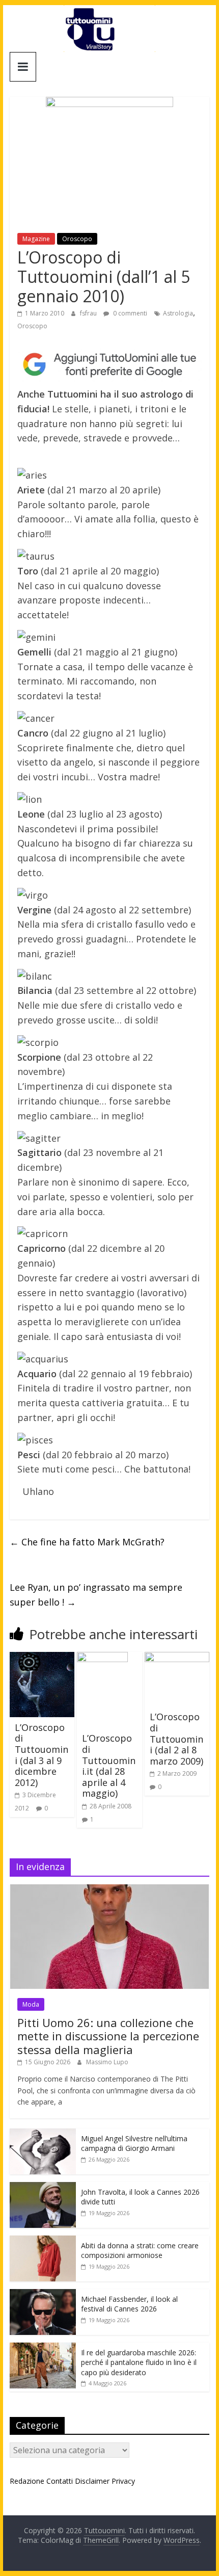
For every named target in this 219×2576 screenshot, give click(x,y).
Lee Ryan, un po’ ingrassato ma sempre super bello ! (96, 1595)
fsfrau (89, 313)
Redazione (27, 2481)
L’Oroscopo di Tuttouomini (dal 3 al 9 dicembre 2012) (42, 1755)
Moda (31, 2004)
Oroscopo (77, 239)
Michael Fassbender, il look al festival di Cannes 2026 (129, 2304)
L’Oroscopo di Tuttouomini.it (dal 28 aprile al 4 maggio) (109, 1766)
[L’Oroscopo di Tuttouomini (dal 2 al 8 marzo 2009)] (177, 1658)
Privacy (123, 2481)
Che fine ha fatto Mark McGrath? (87, 1542)
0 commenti (129, 313)
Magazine (36, 239)
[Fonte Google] (109, 365)
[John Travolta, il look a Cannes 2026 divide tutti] (43, 2187)
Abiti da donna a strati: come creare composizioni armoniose (140, 2251)
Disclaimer (92, 2481)
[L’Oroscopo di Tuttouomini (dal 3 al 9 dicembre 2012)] (42, 1658)
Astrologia (178, 313)
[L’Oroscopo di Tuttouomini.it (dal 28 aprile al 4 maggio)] (102, 1658)
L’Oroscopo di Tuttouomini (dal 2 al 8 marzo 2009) (176, 1739)
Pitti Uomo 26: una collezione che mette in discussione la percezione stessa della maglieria (108, 2036)
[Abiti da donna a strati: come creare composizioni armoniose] (43, 2241)
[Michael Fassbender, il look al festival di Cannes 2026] (43, 2294)
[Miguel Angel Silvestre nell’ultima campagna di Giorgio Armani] (43, 2134)
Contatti (60, 2481)
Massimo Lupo (107, 2062)
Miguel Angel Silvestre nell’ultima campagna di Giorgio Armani (134, 2144)
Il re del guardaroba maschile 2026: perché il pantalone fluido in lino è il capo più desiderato (139, 2362)
